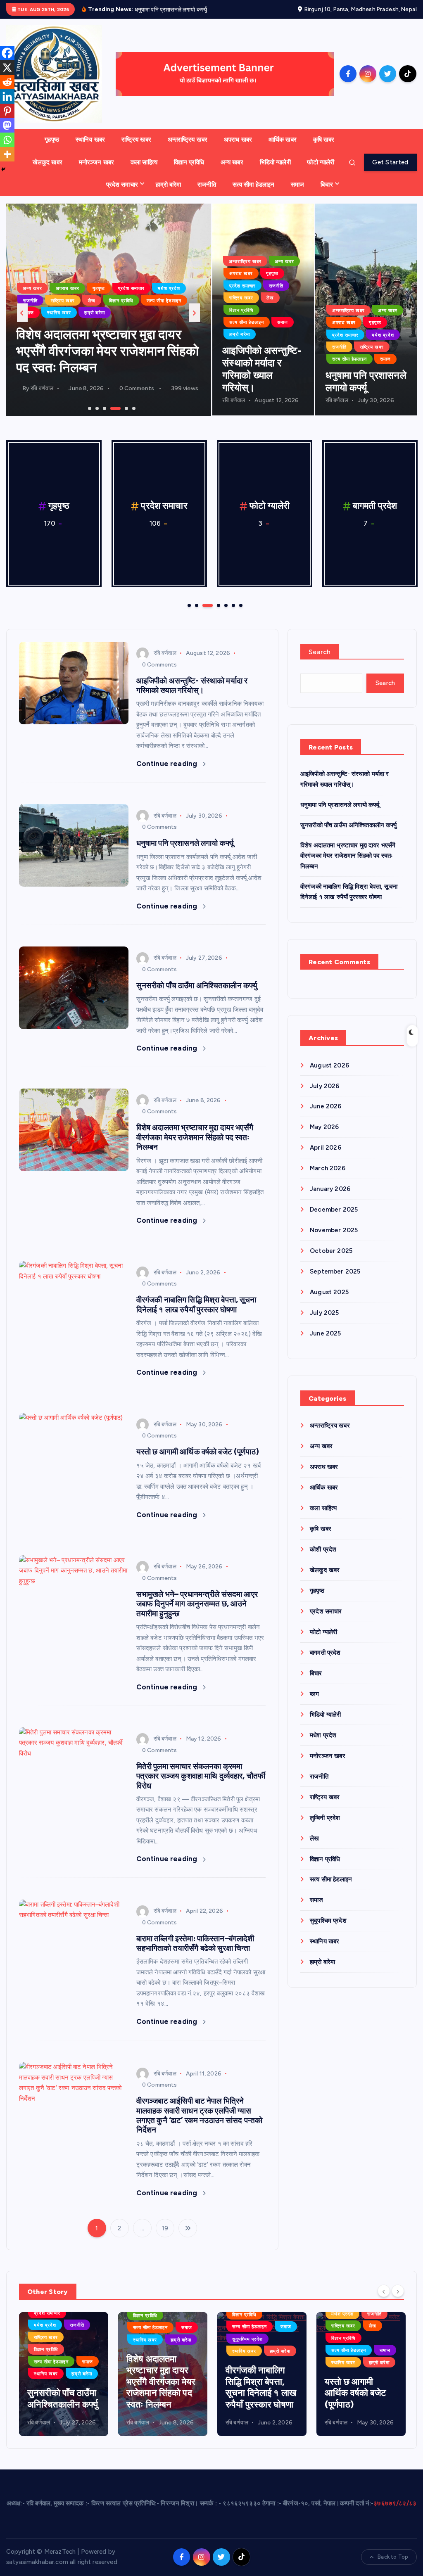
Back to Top (393, 2557)
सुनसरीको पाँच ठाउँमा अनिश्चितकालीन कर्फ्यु (197, 986)
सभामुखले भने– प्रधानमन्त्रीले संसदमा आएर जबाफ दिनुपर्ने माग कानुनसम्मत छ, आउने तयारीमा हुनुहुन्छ (197, 1604)
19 (165, 2228)
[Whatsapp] (7, 140)
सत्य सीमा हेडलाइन (254, 185)
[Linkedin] (7, 96)
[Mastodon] (7, 125)
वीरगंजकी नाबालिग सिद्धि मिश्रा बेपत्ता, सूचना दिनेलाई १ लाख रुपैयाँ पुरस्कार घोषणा (103, 351)
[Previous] (384, 2291)
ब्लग (125, 276)
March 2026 (328, 1168)
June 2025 (325, 1333)
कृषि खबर (324, 140)
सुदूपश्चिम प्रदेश (169, 301)
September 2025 (335, 1271)
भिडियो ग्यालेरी (275, 162)
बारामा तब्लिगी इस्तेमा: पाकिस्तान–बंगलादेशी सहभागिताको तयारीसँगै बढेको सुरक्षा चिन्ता (195, 1943)
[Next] (398, 2291)
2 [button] (96, 408)
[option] (109, 310)
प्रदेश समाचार (122, 185)
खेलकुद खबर (48, 162)
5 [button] (119, 408)
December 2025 (334, 1210)
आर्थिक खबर (283, 140)
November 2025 (334, 1230)
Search (320, 652)
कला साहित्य (144, 162)
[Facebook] (7, 53)
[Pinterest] (7, 111)
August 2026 (329, 1065)
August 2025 (329, 1292)
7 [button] (240, 605)
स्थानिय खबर (90, 140)
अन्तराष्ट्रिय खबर (188, 140)
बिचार (327, 185)
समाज (297, 185)
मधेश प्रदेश (34, 288)
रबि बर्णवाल (42, 388)
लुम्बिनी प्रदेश (178, 288)
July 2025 (324, 1313)
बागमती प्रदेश (71, 276)
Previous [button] (22, 313)
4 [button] (111, 408)
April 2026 (326, 1148)
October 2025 (331, 1251)
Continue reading (168, 764)
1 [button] (89, 408)
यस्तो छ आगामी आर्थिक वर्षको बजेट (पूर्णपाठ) (198, 1452)
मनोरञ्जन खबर (97, 162)
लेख (27, 301)
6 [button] (133, 408)
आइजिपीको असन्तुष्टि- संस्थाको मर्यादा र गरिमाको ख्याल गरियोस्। (192, 686)
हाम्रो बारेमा (168, 185)
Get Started (390, 162)
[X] (7, 68)
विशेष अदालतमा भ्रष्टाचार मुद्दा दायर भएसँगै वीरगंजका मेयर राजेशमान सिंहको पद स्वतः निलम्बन (195, 1137)
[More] (7, 154)
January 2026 (330, 1189)
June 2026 (326, 1106)
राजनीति (207, 185)
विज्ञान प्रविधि (189, 162)
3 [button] (104, 408)
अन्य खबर (232, 162)
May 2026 (324, 1127)
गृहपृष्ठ (52, 140)
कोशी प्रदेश (323, 1549)
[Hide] (3, 169)
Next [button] (195, 313)
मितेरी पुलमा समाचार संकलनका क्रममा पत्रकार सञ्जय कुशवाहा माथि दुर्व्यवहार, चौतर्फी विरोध (201, 1776)
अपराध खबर (238, 140)
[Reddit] (7, 82)
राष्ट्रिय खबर (136, 140)
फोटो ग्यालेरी (321, 162)
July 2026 (324, 1086)
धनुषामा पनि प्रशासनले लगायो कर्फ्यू (185, 843)
